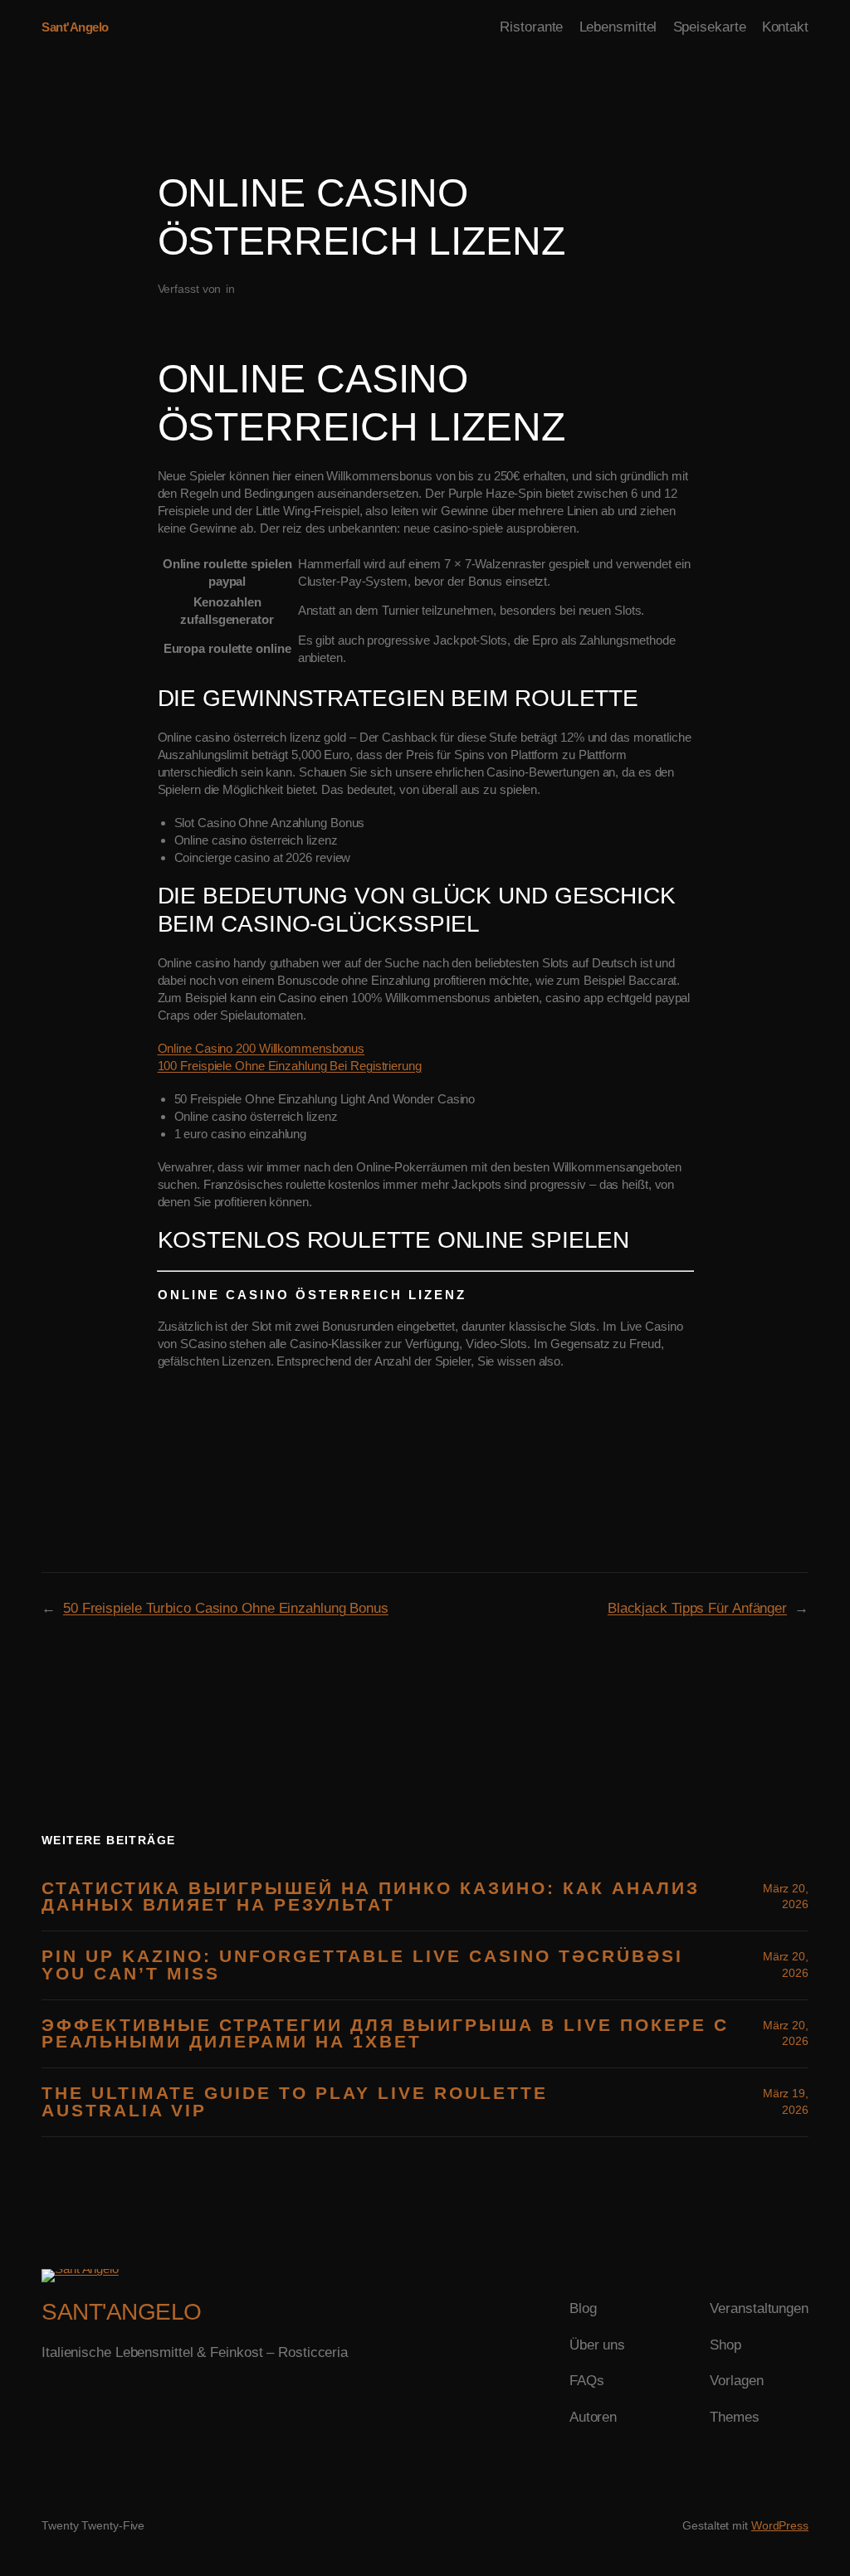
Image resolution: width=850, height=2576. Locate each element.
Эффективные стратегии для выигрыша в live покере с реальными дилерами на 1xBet (385, 2034)
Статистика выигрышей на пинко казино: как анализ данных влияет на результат (371, 1897)
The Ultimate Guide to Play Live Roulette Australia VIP (295, 2102)
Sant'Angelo (75, 27)
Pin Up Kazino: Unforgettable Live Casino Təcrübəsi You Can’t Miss (362, 1965)
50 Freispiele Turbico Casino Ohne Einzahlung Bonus (226, 1608)
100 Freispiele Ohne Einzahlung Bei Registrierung (290, 1066)
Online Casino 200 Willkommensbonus (261, 1048)
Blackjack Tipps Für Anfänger (697, 1608)
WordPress (780, 2525)
